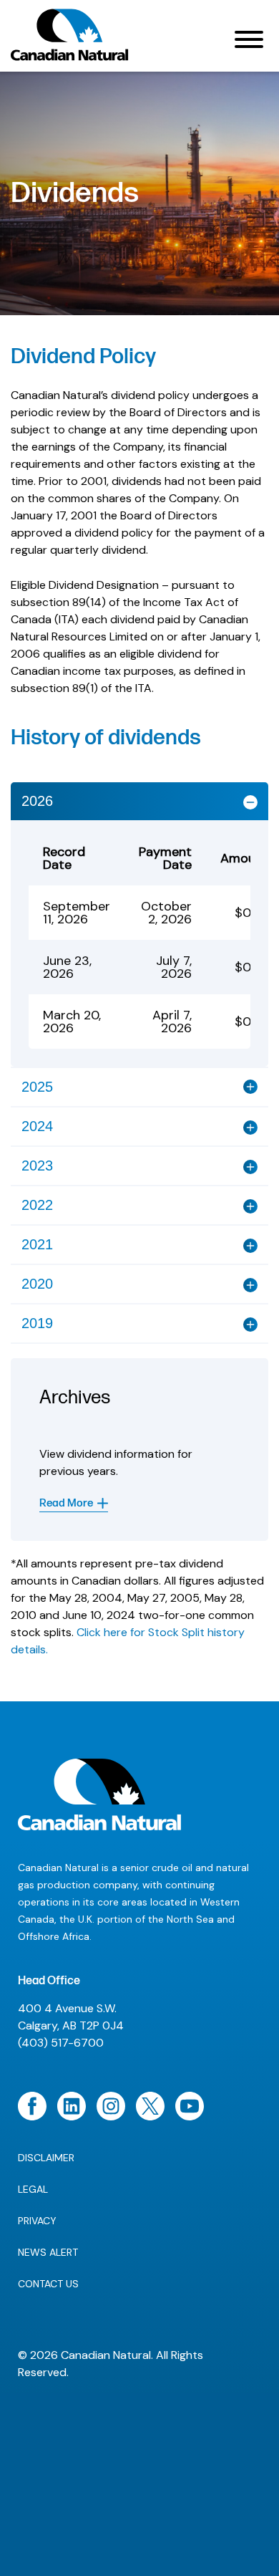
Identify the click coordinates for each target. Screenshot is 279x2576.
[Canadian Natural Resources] (70, 39)
